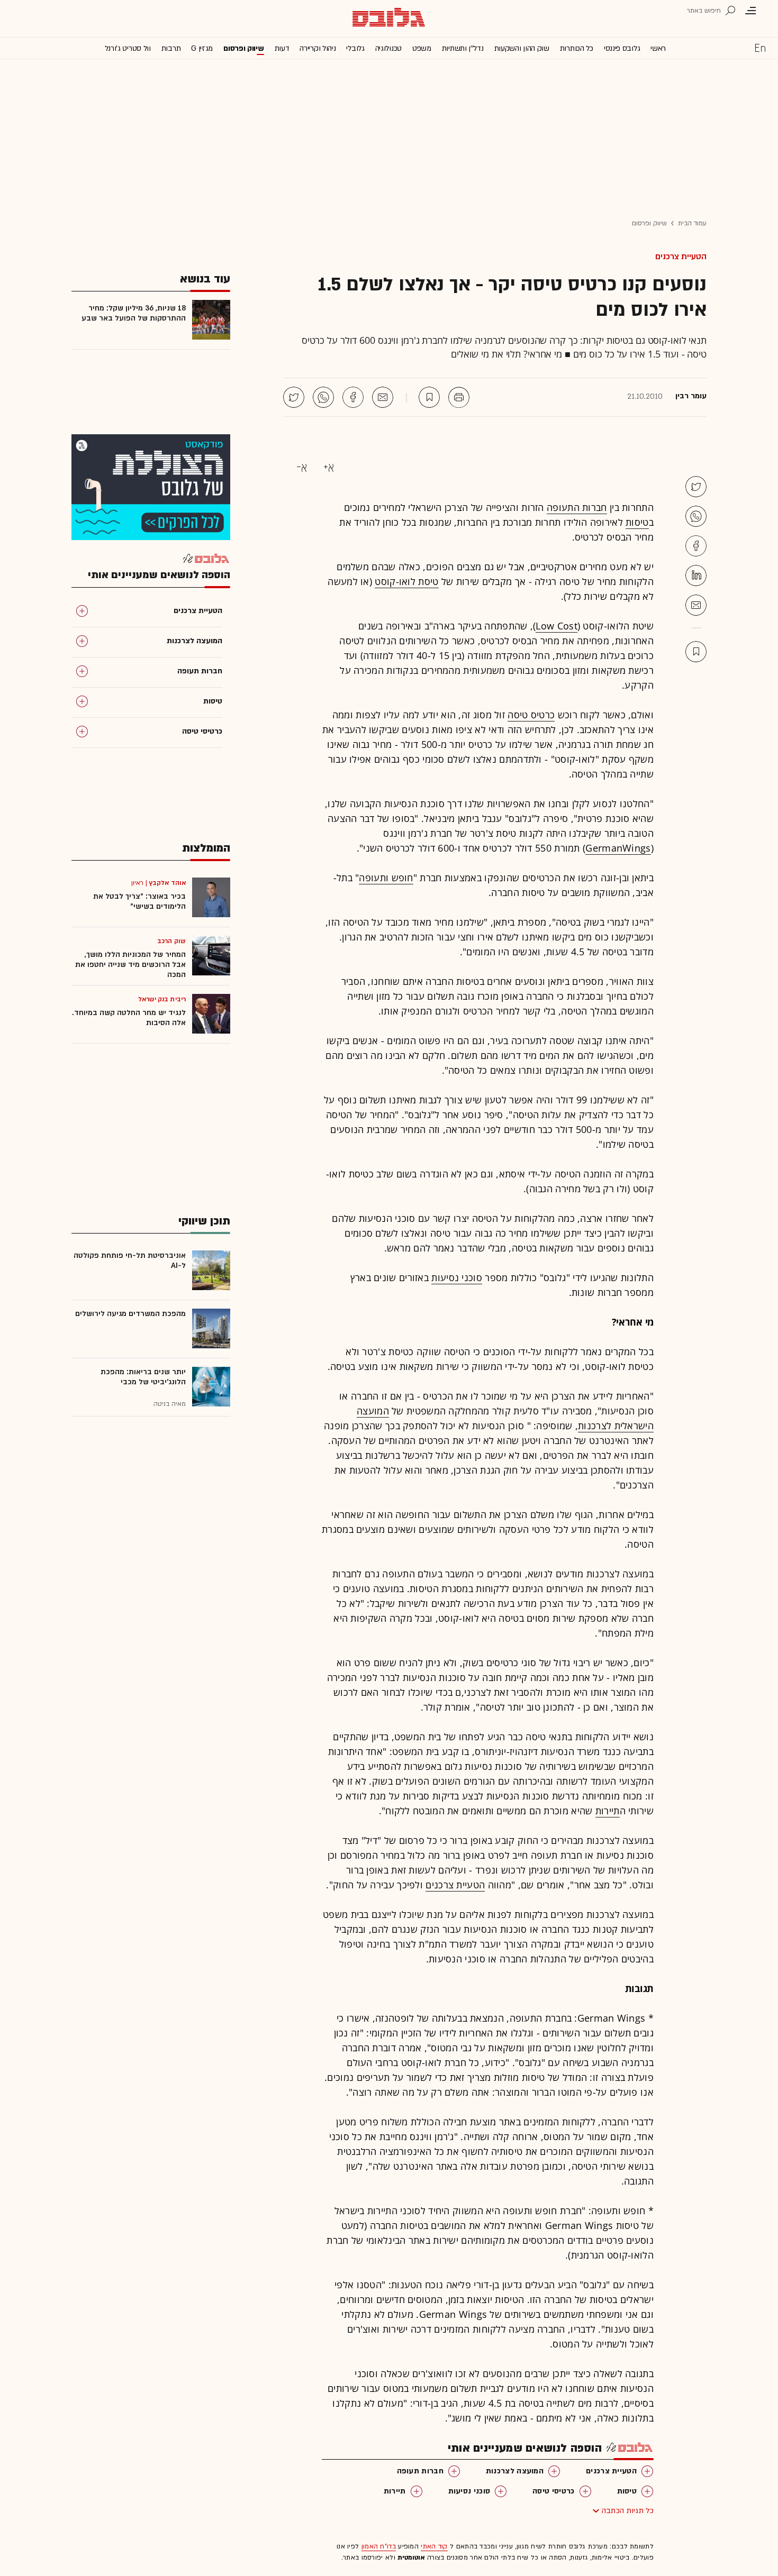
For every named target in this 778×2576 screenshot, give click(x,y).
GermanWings (618, 848)
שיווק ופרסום (243, 48)
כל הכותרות (577, 48)
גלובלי (355, 48)
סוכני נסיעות (457, 1277)
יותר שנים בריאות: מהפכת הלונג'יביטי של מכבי (143, 1377)
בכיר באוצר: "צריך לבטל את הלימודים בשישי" (139, 901)
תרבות (171, 48)
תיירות (608, 1811)
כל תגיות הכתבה (628, 2511)
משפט (422, 48)
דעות (282, 48)
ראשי (658, 48)
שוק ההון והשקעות (522, 48)
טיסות (637, 522)
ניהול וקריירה (318, 48)
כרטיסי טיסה (553, 2491)
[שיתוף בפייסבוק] (353, 397)
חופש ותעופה (386, 878)
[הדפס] (459, 397)
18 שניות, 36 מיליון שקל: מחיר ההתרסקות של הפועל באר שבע (134, 313)
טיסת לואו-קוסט (406, 581)
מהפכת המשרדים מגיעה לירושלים (130, 1314)
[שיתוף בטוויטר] (294, 397)
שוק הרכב (171, 941)
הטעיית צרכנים (681, 257)
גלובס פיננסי (622, 48)
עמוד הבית (692, 223)
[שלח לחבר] (696, 605)
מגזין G (202, 48)
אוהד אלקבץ (168, 883)
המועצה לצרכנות (515, 2471)
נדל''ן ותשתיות (463, 48)
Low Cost (556, 626)
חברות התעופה (577, 507)
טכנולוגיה (388, 48)
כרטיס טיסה (531, 715)
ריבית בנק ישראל (162, 999)
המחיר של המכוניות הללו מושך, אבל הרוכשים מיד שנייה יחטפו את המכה (130, 965)
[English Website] (760, 48)
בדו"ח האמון (379, 2546)
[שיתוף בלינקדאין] (696, 576)
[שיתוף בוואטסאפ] (323, 397)
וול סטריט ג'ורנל (128, 48)
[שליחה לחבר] (383, 397)
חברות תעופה (420, 2471)
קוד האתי (434, 2546)
